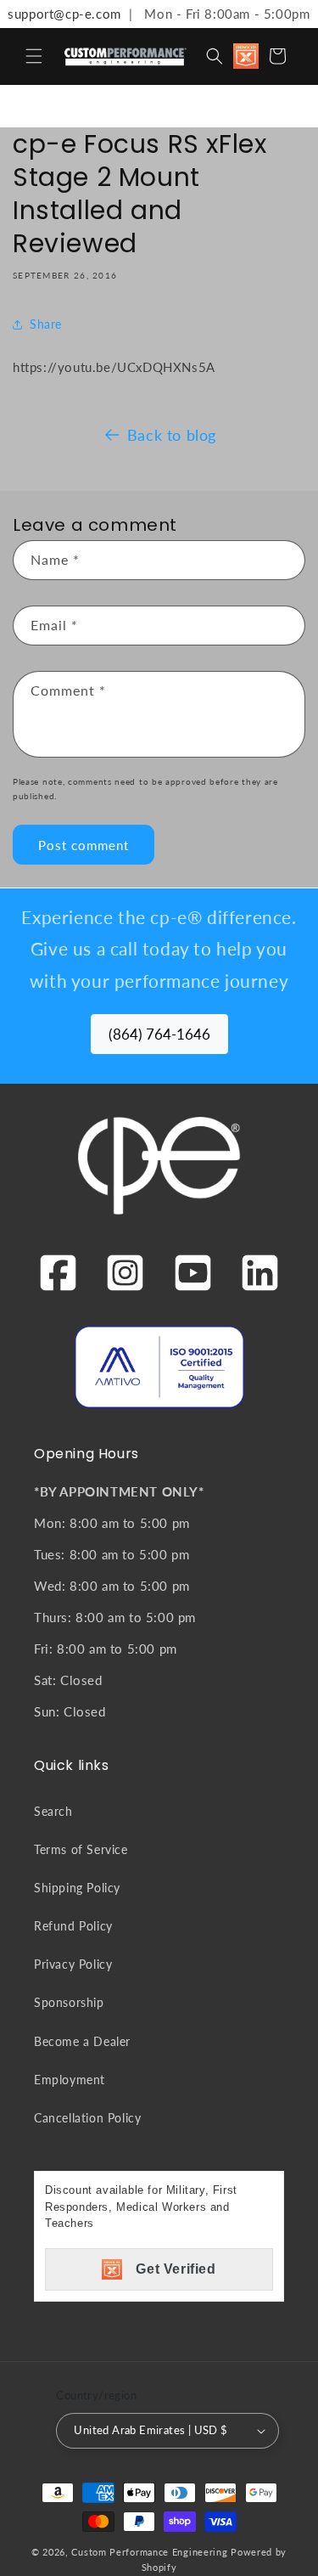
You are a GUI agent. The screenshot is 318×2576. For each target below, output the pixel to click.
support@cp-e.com (61, 14)
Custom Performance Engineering (149, 2552)
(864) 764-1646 (159, 1034)
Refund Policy (73, 1926)
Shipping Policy (77, 1888)
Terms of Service (81, 1849)
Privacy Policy (73, 1964)
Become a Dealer (82, 2041)
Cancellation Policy (87, 2118)
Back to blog (172, 435)
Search (53, 1811)
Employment (70, 2080)
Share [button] (46, 324)
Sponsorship (69, 2002)
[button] (34, 56)
